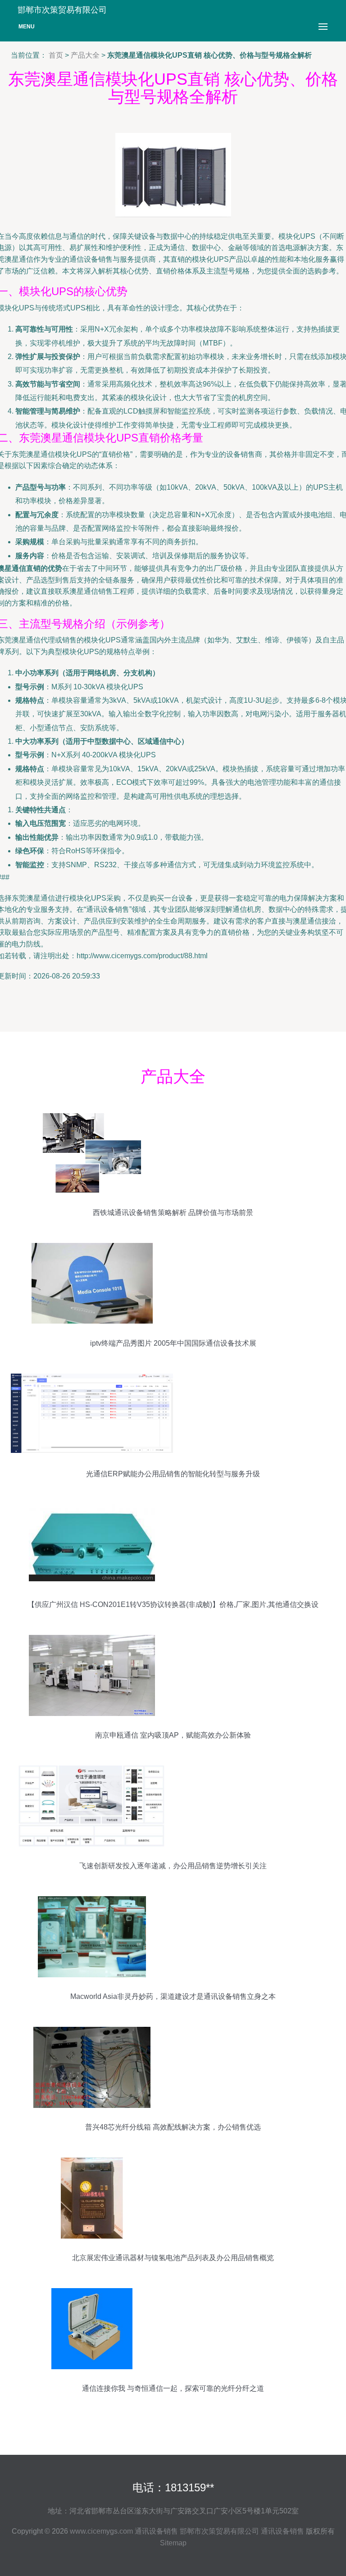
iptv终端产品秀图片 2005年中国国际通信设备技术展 (173, 1343)
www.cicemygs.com (101, 2531)
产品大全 (85, 55)
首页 (56, 55)
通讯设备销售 (156, 2531)
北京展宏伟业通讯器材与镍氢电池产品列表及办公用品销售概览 (173, 2258)
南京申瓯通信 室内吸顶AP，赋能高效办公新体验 (173, 1735)
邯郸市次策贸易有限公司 (219, 2531)
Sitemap (173, 2543)
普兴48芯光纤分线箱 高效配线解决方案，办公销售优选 (173, 2127)
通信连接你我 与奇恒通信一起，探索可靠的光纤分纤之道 (173, 2388)
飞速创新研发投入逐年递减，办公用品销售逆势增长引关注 (173, 1866)
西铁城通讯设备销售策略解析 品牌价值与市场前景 (173, 1213)
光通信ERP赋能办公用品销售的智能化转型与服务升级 (173, 1474)
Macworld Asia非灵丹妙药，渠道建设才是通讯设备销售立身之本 (173, 1996)
